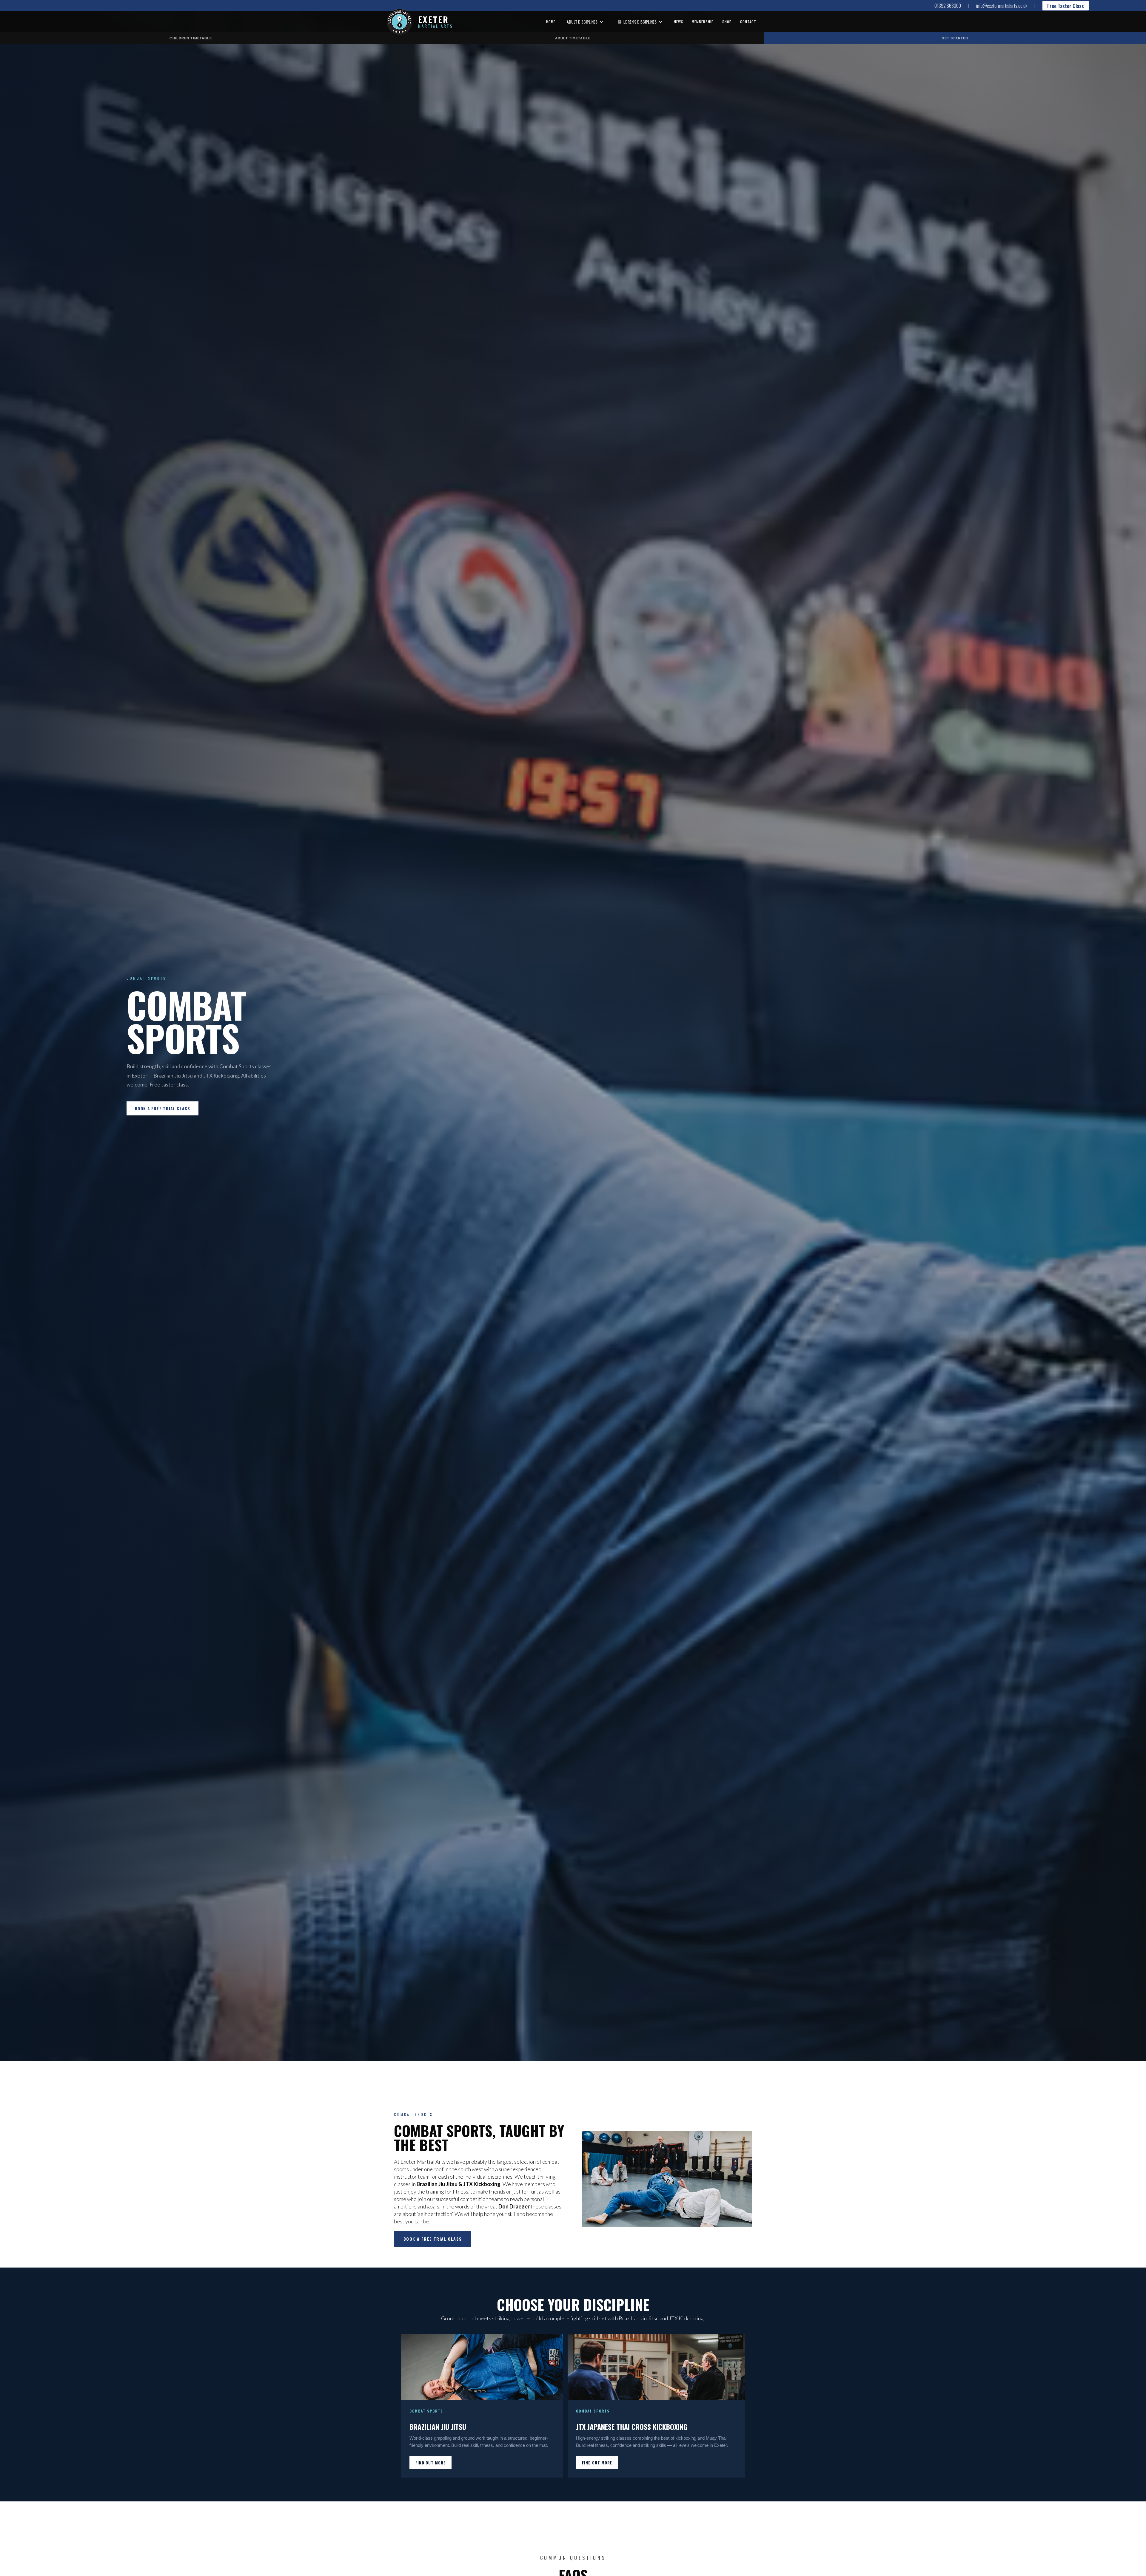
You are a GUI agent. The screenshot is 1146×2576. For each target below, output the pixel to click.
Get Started (955, 38)
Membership (703, 22)
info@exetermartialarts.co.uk (1002, 6)
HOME (551, 22)
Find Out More (430, 2463)
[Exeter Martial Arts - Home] (402, 22)
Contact (748, 22)
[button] (585, 22)
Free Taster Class (1066, 6)
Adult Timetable (573, 38)
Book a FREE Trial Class (162, 1109)
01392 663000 (948, 6)
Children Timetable (191, 38)
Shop (727, 22)
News (679, 22)
